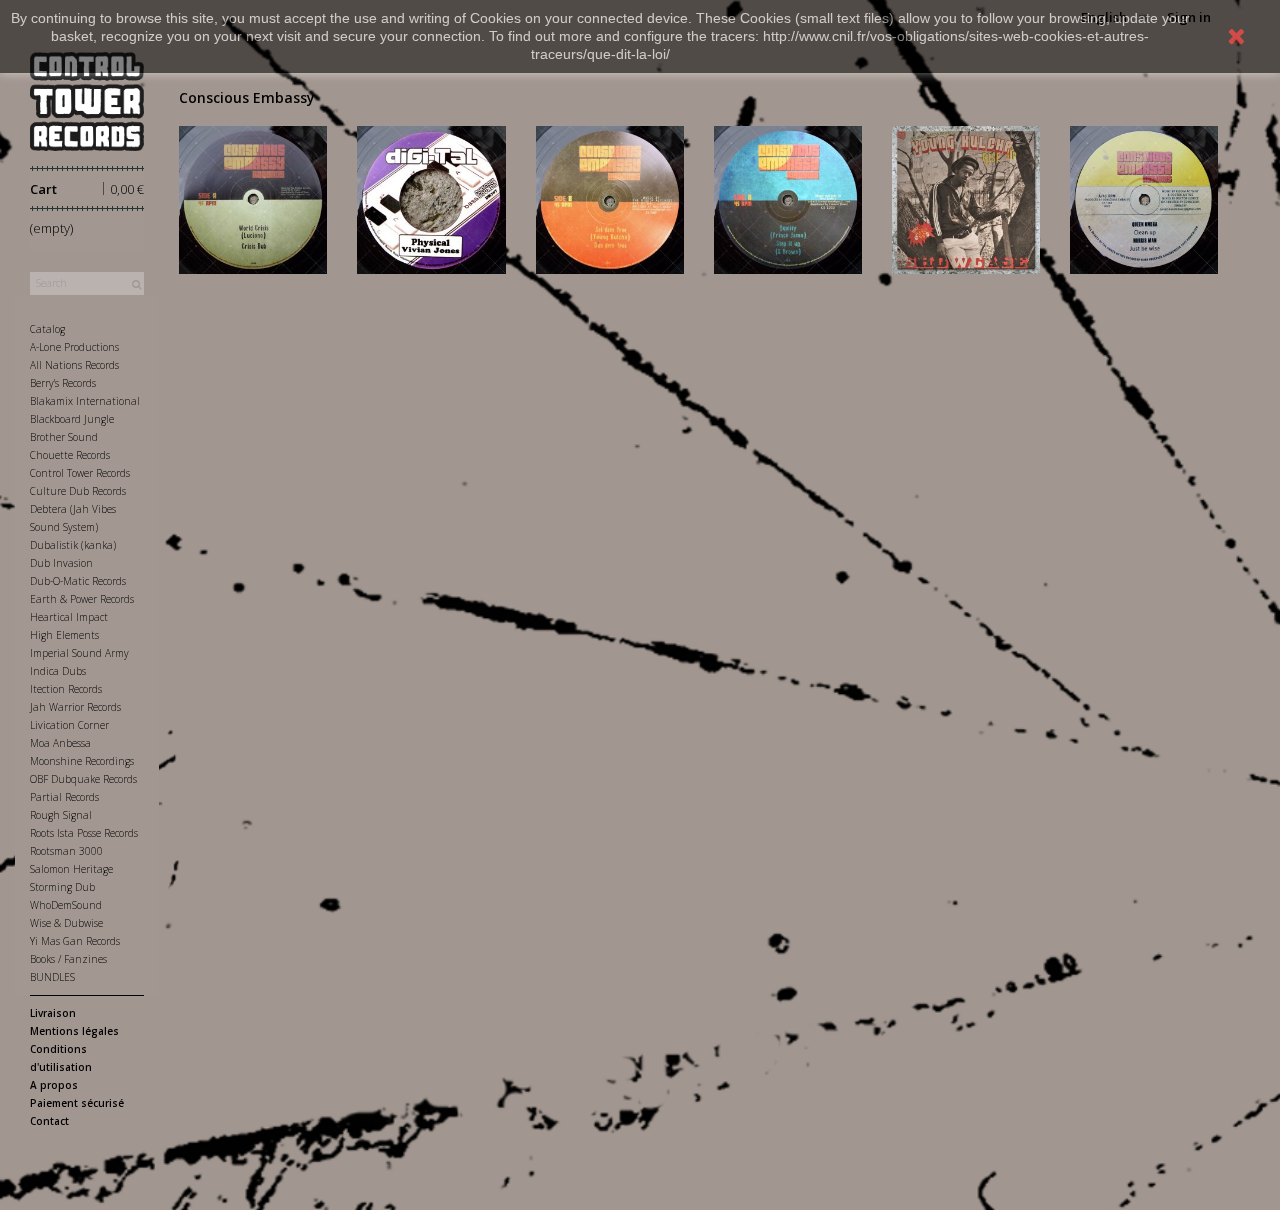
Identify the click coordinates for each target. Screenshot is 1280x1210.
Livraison (53, 1013)
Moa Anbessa (60, 743)
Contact (49, 1121)
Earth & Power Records (82, 599)
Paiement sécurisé (77, 1103)
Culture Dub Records (78, 491)
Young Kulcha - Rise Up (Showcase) (965, 196)
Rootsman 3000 (66, 851)
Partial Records (64, 797)
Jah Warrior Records (75, 707)
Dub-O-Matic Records (78, 581)
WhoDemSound (66, 905)
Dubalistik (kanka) (73, 545)
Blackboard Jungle (72, 419)
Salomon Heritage (71, 869)
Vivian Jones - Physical (431, 189)
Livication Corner (69, 725)
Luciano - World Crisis (253, 189)
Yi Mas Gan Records (75, 941)
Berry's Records (63, 383)
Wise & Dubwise (66, 923)
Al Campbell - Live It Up (610, 189)
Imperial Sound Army (79, 653)
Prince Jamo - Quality (787, 189)
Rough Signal (61, 815)
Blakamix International (85, 401)
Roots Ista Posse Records (84, 833)
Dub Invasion (61, 563)
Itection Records (66, 689)
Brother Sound (64, 437)
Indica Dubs (58, 671)
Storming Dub (62, 887)
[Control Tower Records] (87, 101)
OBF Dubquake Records (83, 779)
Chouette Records (70, 455)
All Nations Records (74, 365)
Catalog (47, 329)
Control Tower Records (80, 473)
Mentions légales (74, 1031)
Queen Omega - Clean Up (1144, 189)
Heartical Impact (69, 617)
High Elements (64, 635)
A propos (54, 1085)
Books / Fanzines (68, 959)
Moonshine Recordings (82, 761)
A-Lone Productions (74, 347)
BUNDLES (52, 977)
